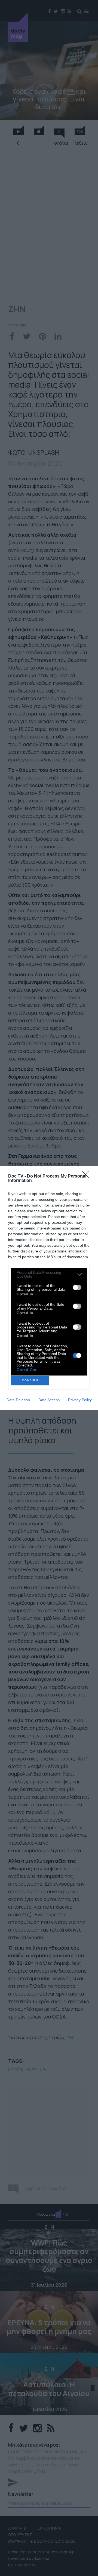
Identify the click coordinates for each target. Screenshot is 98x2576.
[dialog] (49, 1288)
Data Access (49, 1400)
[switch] (77, 1287)
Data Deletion (18, 1400)
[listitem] (49, 1274)
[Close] (87, 1176)
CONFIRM (30, 1380)
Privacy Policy (80, 1400)
